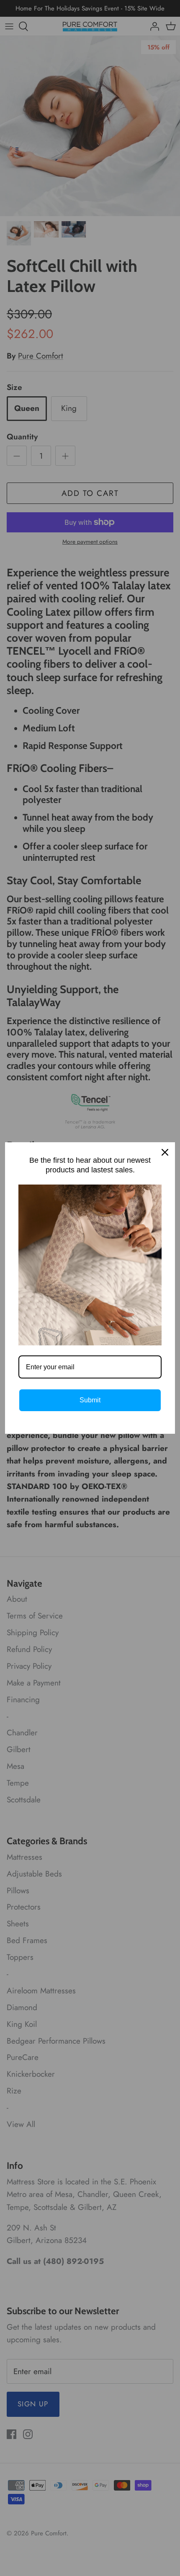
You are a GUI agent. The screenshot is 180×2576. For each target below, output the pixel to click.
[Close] (165, 1152)
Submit (90, 1400)
